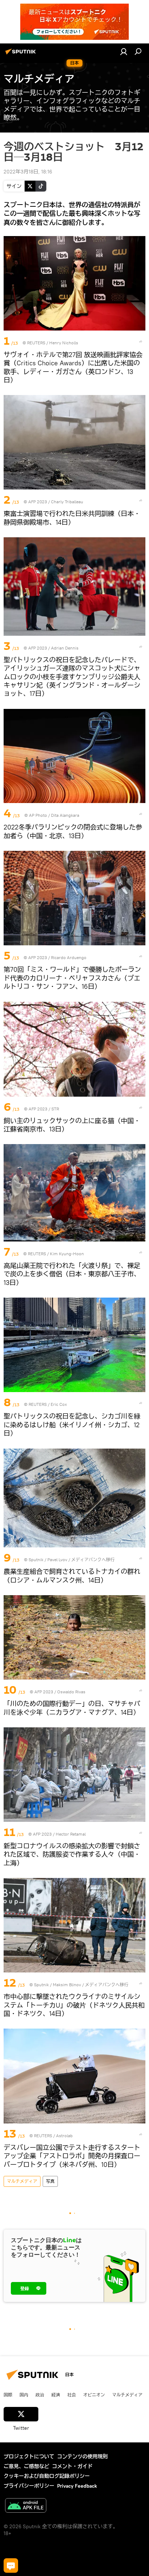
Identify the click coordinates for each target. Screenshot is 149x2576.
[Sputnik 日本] (22, 54)
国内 (24, 2395)
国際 (8, 2395)
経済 (56, 2395)
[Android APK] (26, 2506)
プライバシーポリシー (29, 2486)
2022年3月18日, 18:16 (28, 172)
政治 (40, 2395)
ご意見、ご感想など (26, 2466)
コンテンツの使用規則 (82, 2457)
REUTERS (36, 343)
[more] (141, 341)
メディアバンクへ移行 (93, 1560)
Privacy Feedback (77, 2486)
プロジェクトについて (29, 2457)
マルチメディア (22, 2181)
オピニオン (94, 2395)
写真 (50, 2181)
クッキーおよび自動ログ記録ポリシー (47, 2476)
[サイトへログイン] (124, 51)
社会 (72, 2395)
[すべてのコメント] (11, 2566)
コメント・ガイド (72, 2466)
